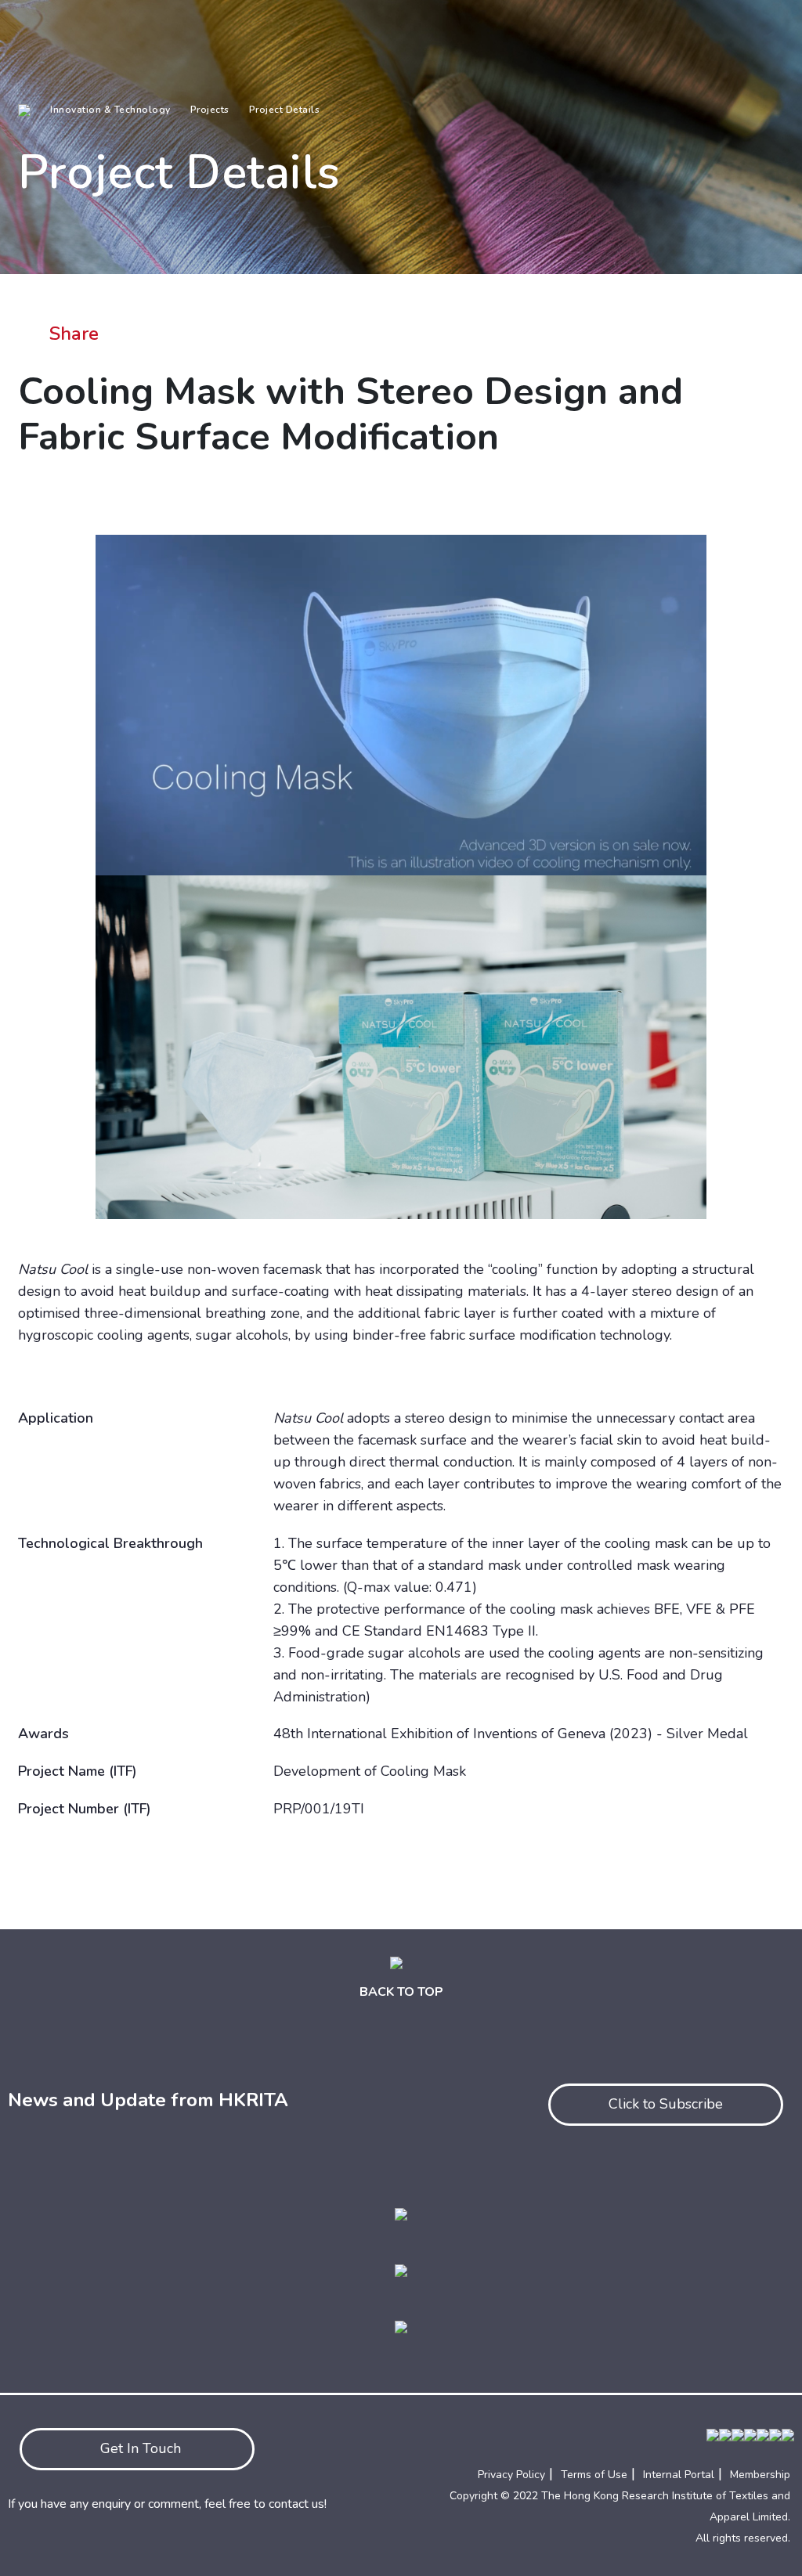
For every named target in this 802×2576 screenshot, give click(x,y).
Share (74, 334)
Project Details (285, 110)
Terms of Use (594, 2475)
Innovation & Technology (110, 110)
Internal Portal (679, 2475)
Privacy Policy (511, 2475)
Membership (760, 2475)
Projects (210, 110)
